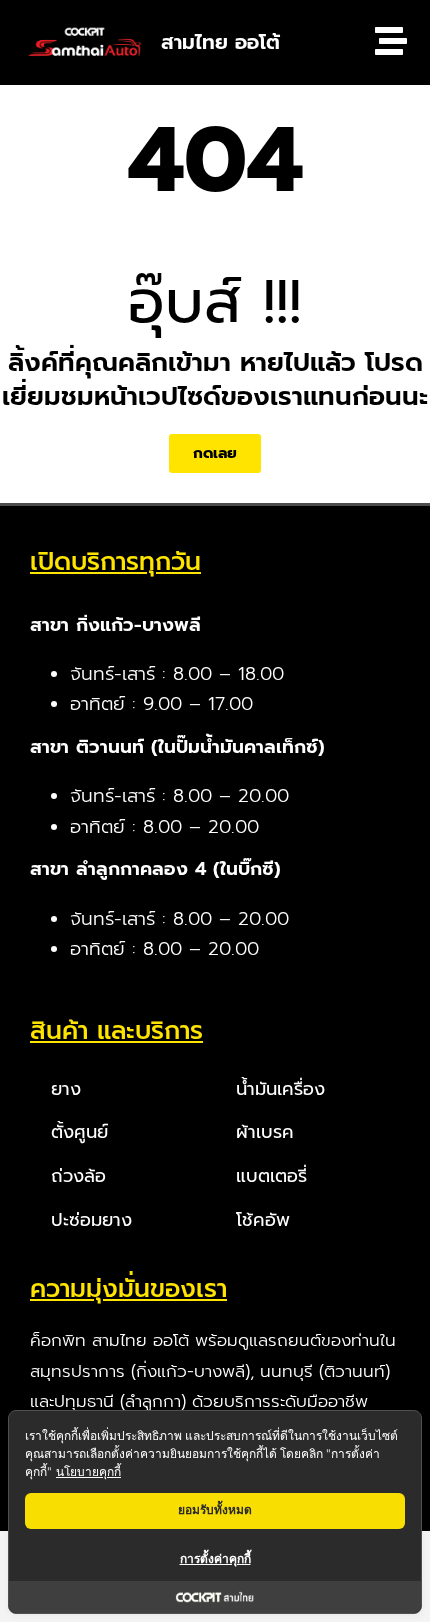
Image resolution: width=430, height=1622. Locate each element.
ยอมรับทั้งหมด (215, 1509)
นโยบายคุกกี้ (88, 1471)
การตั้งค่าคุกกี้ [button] (215, 1558)
